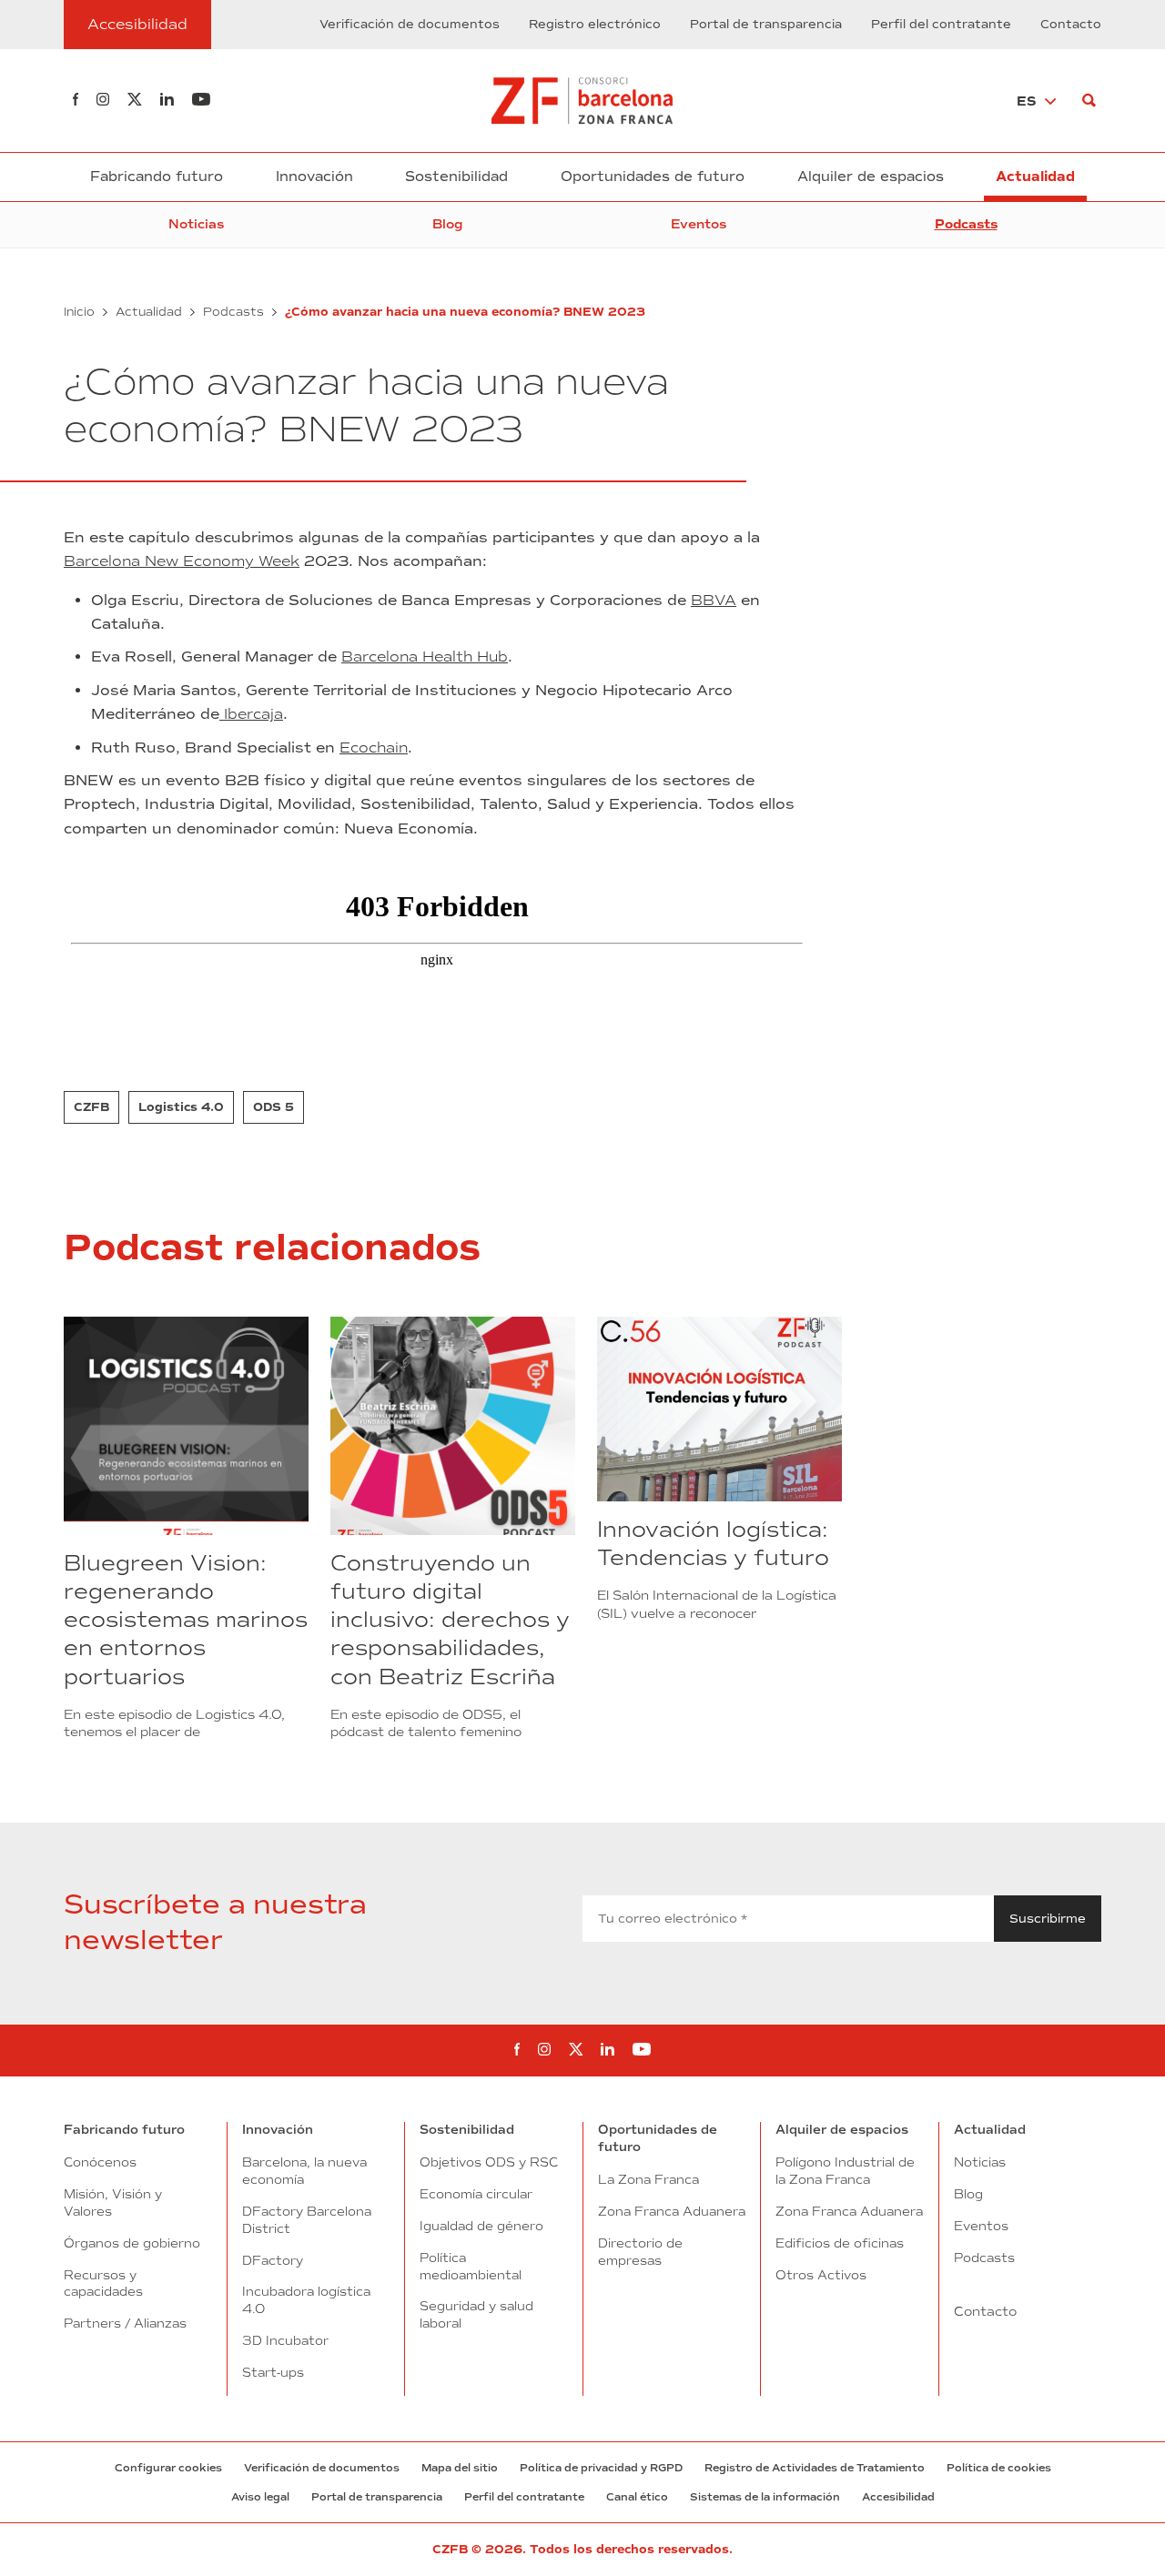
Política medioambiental (471, 2266)
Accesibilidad (898, 2497)
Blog (447, 224)
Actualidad (1035, 177)
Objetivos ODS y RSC (489, 2162)
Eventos (699, 224)
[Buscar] (1089, 101)
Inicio (79, 312)
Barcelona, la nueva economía (304, 2171)
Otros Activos (821, 2275)
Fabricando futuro (157, 177)
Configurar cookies (168, 2468)
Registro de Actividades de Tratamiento (815, 2468)
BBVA (714, 600)
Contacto (1071, 25)
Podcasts (966, 224)
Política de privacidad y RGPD (601, 2468)
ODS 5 (274, 1107)
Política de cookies (999, 2468)
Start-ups (273, 2372)
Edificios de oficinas (840, 2243)
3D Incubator (285, 2340)
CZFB (91, 1107)
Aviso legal (260, 2497)
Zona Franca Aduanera (672, 2211)
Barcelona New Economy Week (182, 561)
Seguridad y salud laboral (476, 2314)
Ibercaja (251, 714)
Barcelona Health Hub (425, 657)
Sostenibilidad (456, 177)
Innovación (314, 177)
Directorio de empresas (640, 2252)
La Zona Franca (648, 2179)
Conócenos (100, 2162)
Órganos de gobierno (132, 2243)
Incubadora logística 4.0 (306, 2300)
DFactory (273, 2260)
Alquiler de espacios (871, 177)
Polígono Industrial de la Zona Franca (845, 2171)
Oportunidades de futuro (653, 177)
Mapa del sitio (460, 2468)
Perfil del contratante (941, 25)
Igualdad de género (481, 2226)
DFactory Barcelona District (307, 2220)
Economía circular (476, 2194)
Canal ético (637, 2497)
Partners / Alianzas (125, 2323)
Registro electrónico (595, 25)
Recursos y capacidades (103, 2283)
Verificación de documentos (410, 25)
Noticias (196, 224)
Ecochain (374, 748)
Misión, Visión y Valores (113, 2202)
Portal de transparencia (766, 25)
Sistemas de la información (765, 2497)
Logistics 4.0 (181, 1107)
